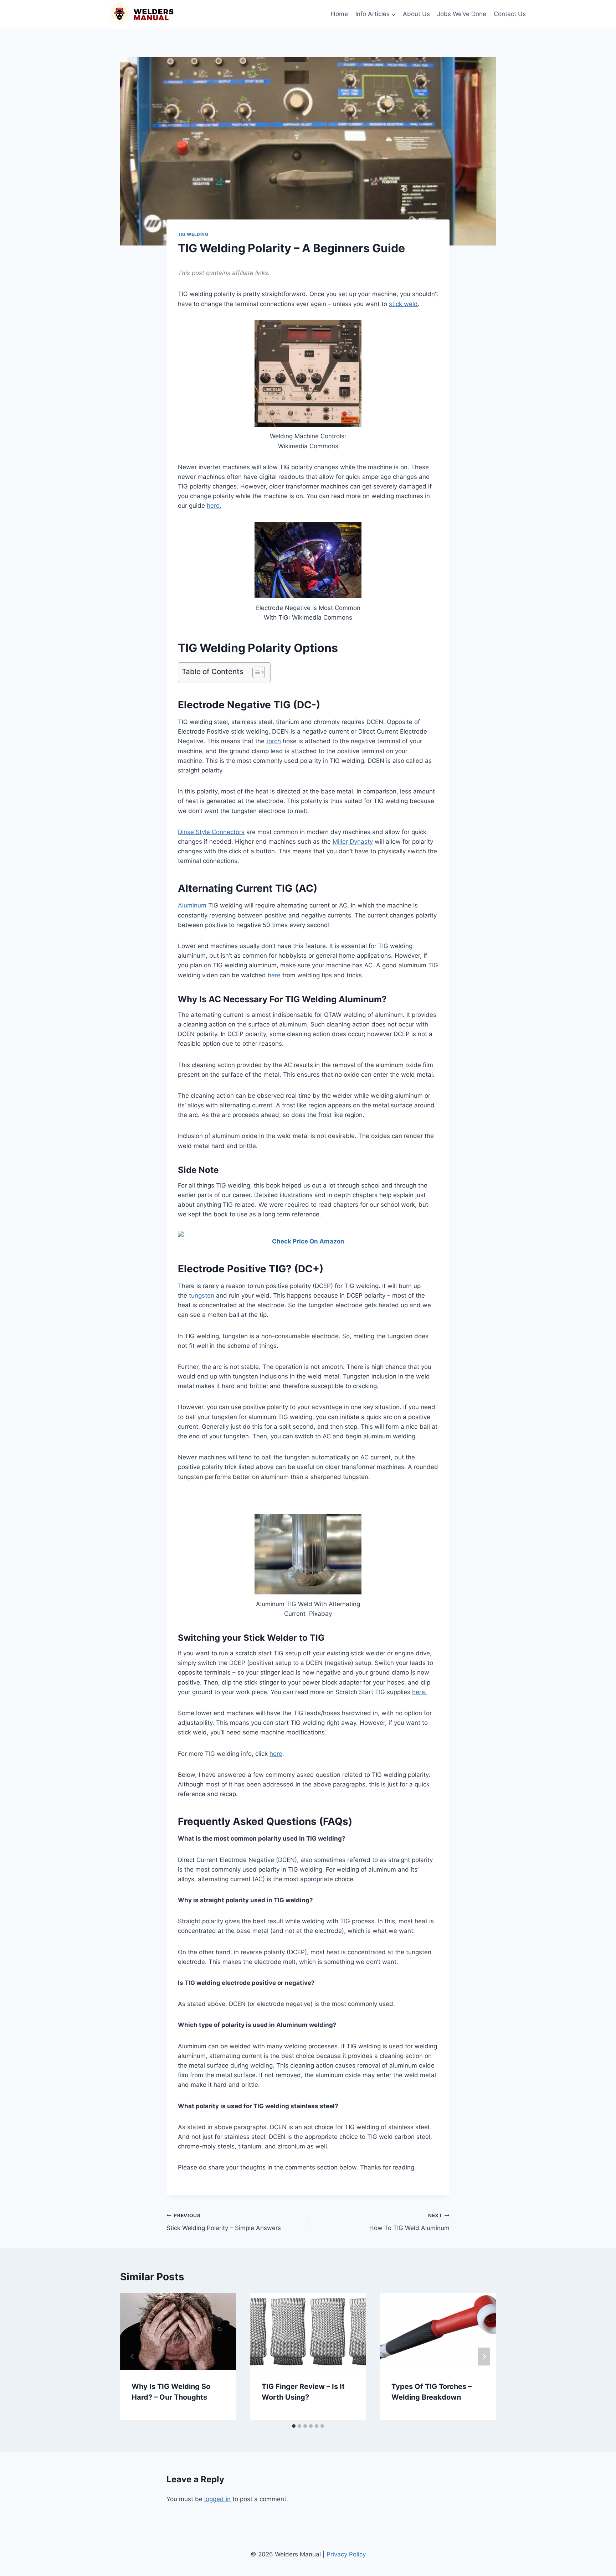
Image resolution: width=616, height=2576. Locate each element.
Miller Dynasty (353, 842)
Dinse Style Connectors (211, 832)
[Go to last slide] (132, 2356)
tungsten (202, 1295)
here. (214, 506)
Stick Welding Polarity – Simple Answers (224, 2222)
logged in (217, 2499)
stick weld (403, 304)
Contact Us (510, 14)
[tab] (294, 2426)
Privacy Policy (346, 2554)
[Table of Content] (259, 672)
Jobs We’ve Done (462, 14)
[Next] (484, 2356)
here (274, 975)
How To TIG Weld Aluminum (409, 2222)
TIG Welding (193, 234)
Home (339, 14)
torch (274, 741)
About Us (416, 14)
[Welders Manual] (140, 14)
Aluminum (192, 905)
